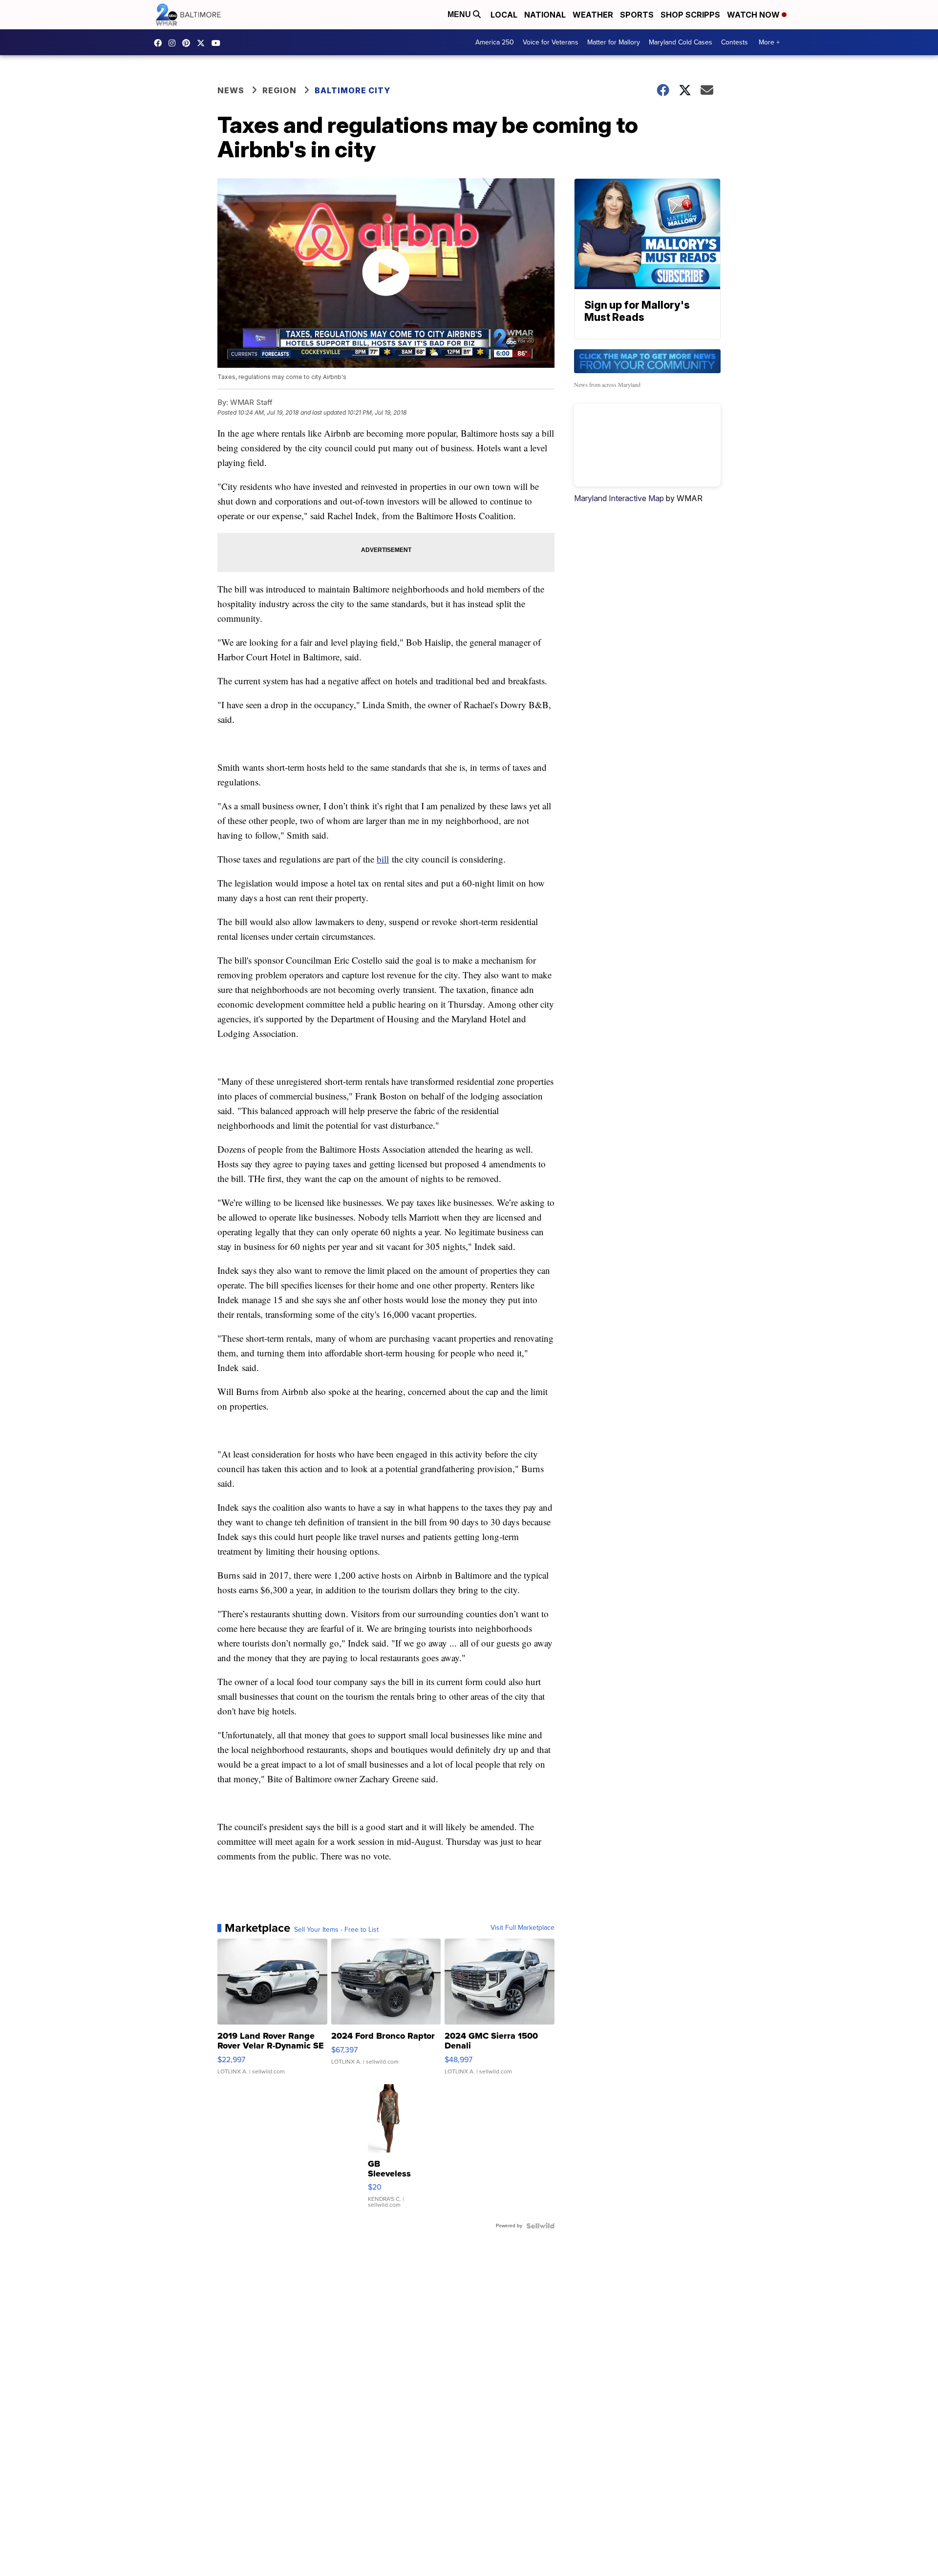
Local (504, 15)
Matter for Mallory (614, 42)
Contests (735, 42)
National (545, 15)
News (231, 90)
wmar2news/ (160, 43)
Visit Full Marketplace (522, 1928)
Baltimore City (352, 90)
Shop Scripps (690, 15)
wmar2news (174, 43)
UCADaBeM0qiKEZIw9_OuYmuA (218, 43)
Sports (637, 15)
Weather (593, 15)
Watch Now (754, 15)
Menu (460, 14)
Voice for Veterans (551, 42)
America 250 (495, 42)
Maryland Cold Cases (681, 42)
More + (769, 42)
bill (383, 859)
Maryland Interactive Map (619, 498)
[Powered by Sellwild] (540, 2226)
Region (279, 90)
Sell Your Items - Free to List (336, 1930)
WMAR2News (189, 43)
